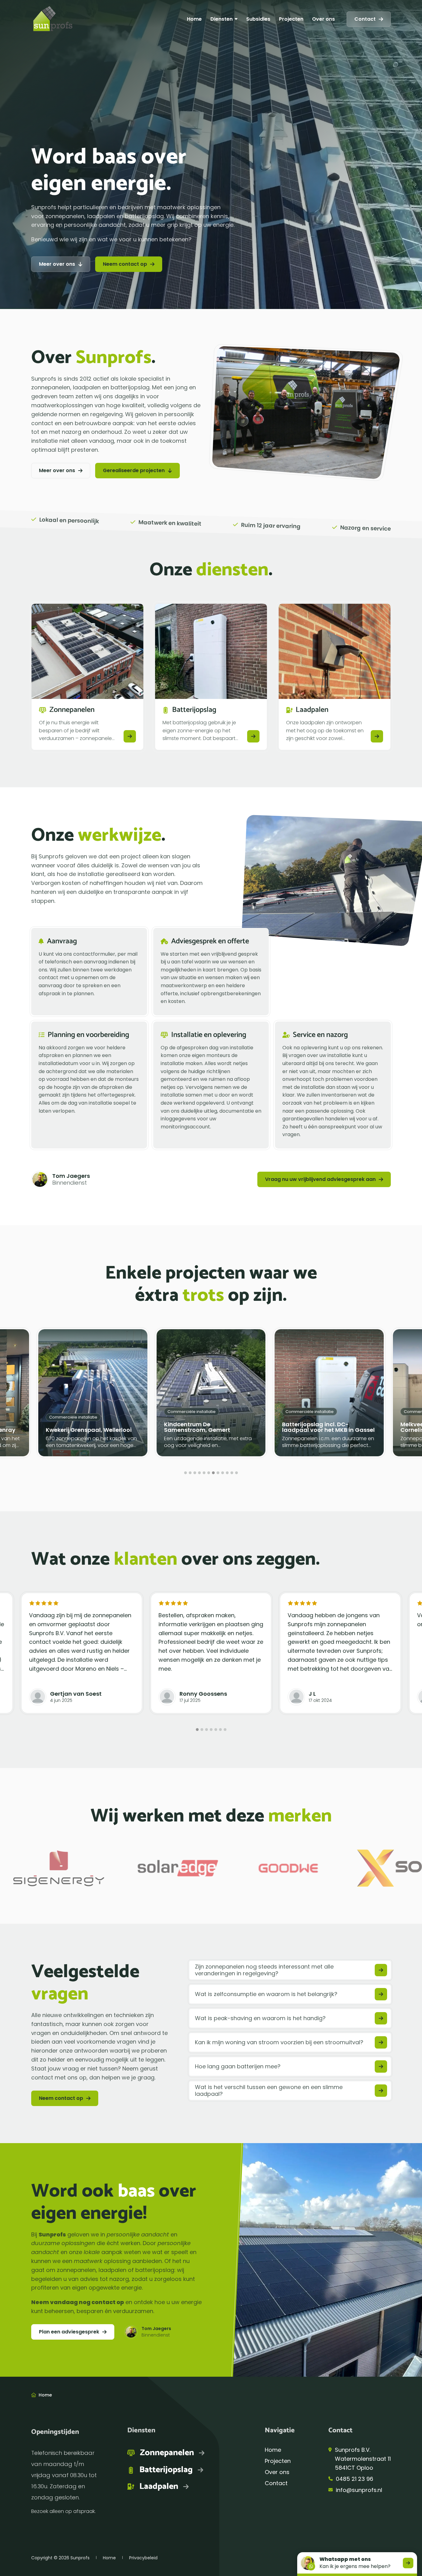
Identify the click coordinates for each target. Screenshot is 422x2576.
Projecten (291, 19)
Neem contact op (125, 264)
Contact (365, 19)
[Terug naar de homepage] (53, 19)
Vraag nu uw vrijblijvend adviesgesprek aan (320, 1179)
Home (194, 19)
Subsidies (258, 19)
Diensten (222, 19)
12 (236, 1473)
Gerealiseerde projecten (134, 470)
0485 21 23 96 (354, 2479)
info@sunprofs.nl (359, 2490)
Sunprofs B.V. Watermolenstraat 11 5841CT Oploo (363, 2459)
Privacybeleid (143, 2558)
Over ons (323, 19)
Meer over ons (57, 264)
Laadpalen (159, 2487)
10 (227, 1473)
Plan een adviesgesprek (69, 2332)
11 (232, 1473)
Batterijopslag (166, 2470)
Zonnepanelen (167, 2453)
